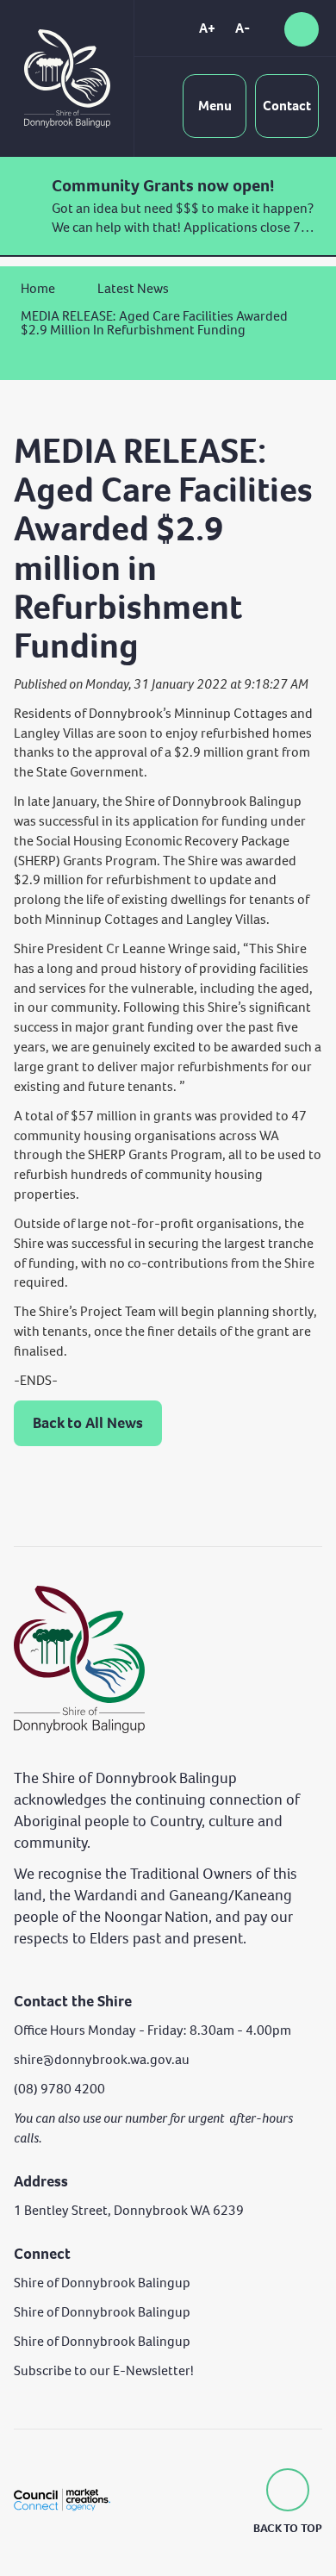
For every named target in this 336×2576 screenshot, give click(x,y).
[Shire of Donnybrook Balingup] (79, 1659)
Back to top (288, 2528)
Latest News (133, 288)
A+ (207, 28)
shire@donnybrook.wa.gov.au (102, 2059)
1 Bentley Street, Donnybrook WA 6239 (129, 2210)
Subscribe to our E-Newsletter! (104, 2370)
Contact (287, 106)
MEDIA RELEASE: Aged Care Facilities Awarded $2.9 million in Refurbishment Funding (154, 323)
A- (243, 28)
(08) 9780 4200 (59, 2089)
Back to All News (88, 1423)
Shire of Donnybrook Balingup (102, 2283)
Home (38, 288)
